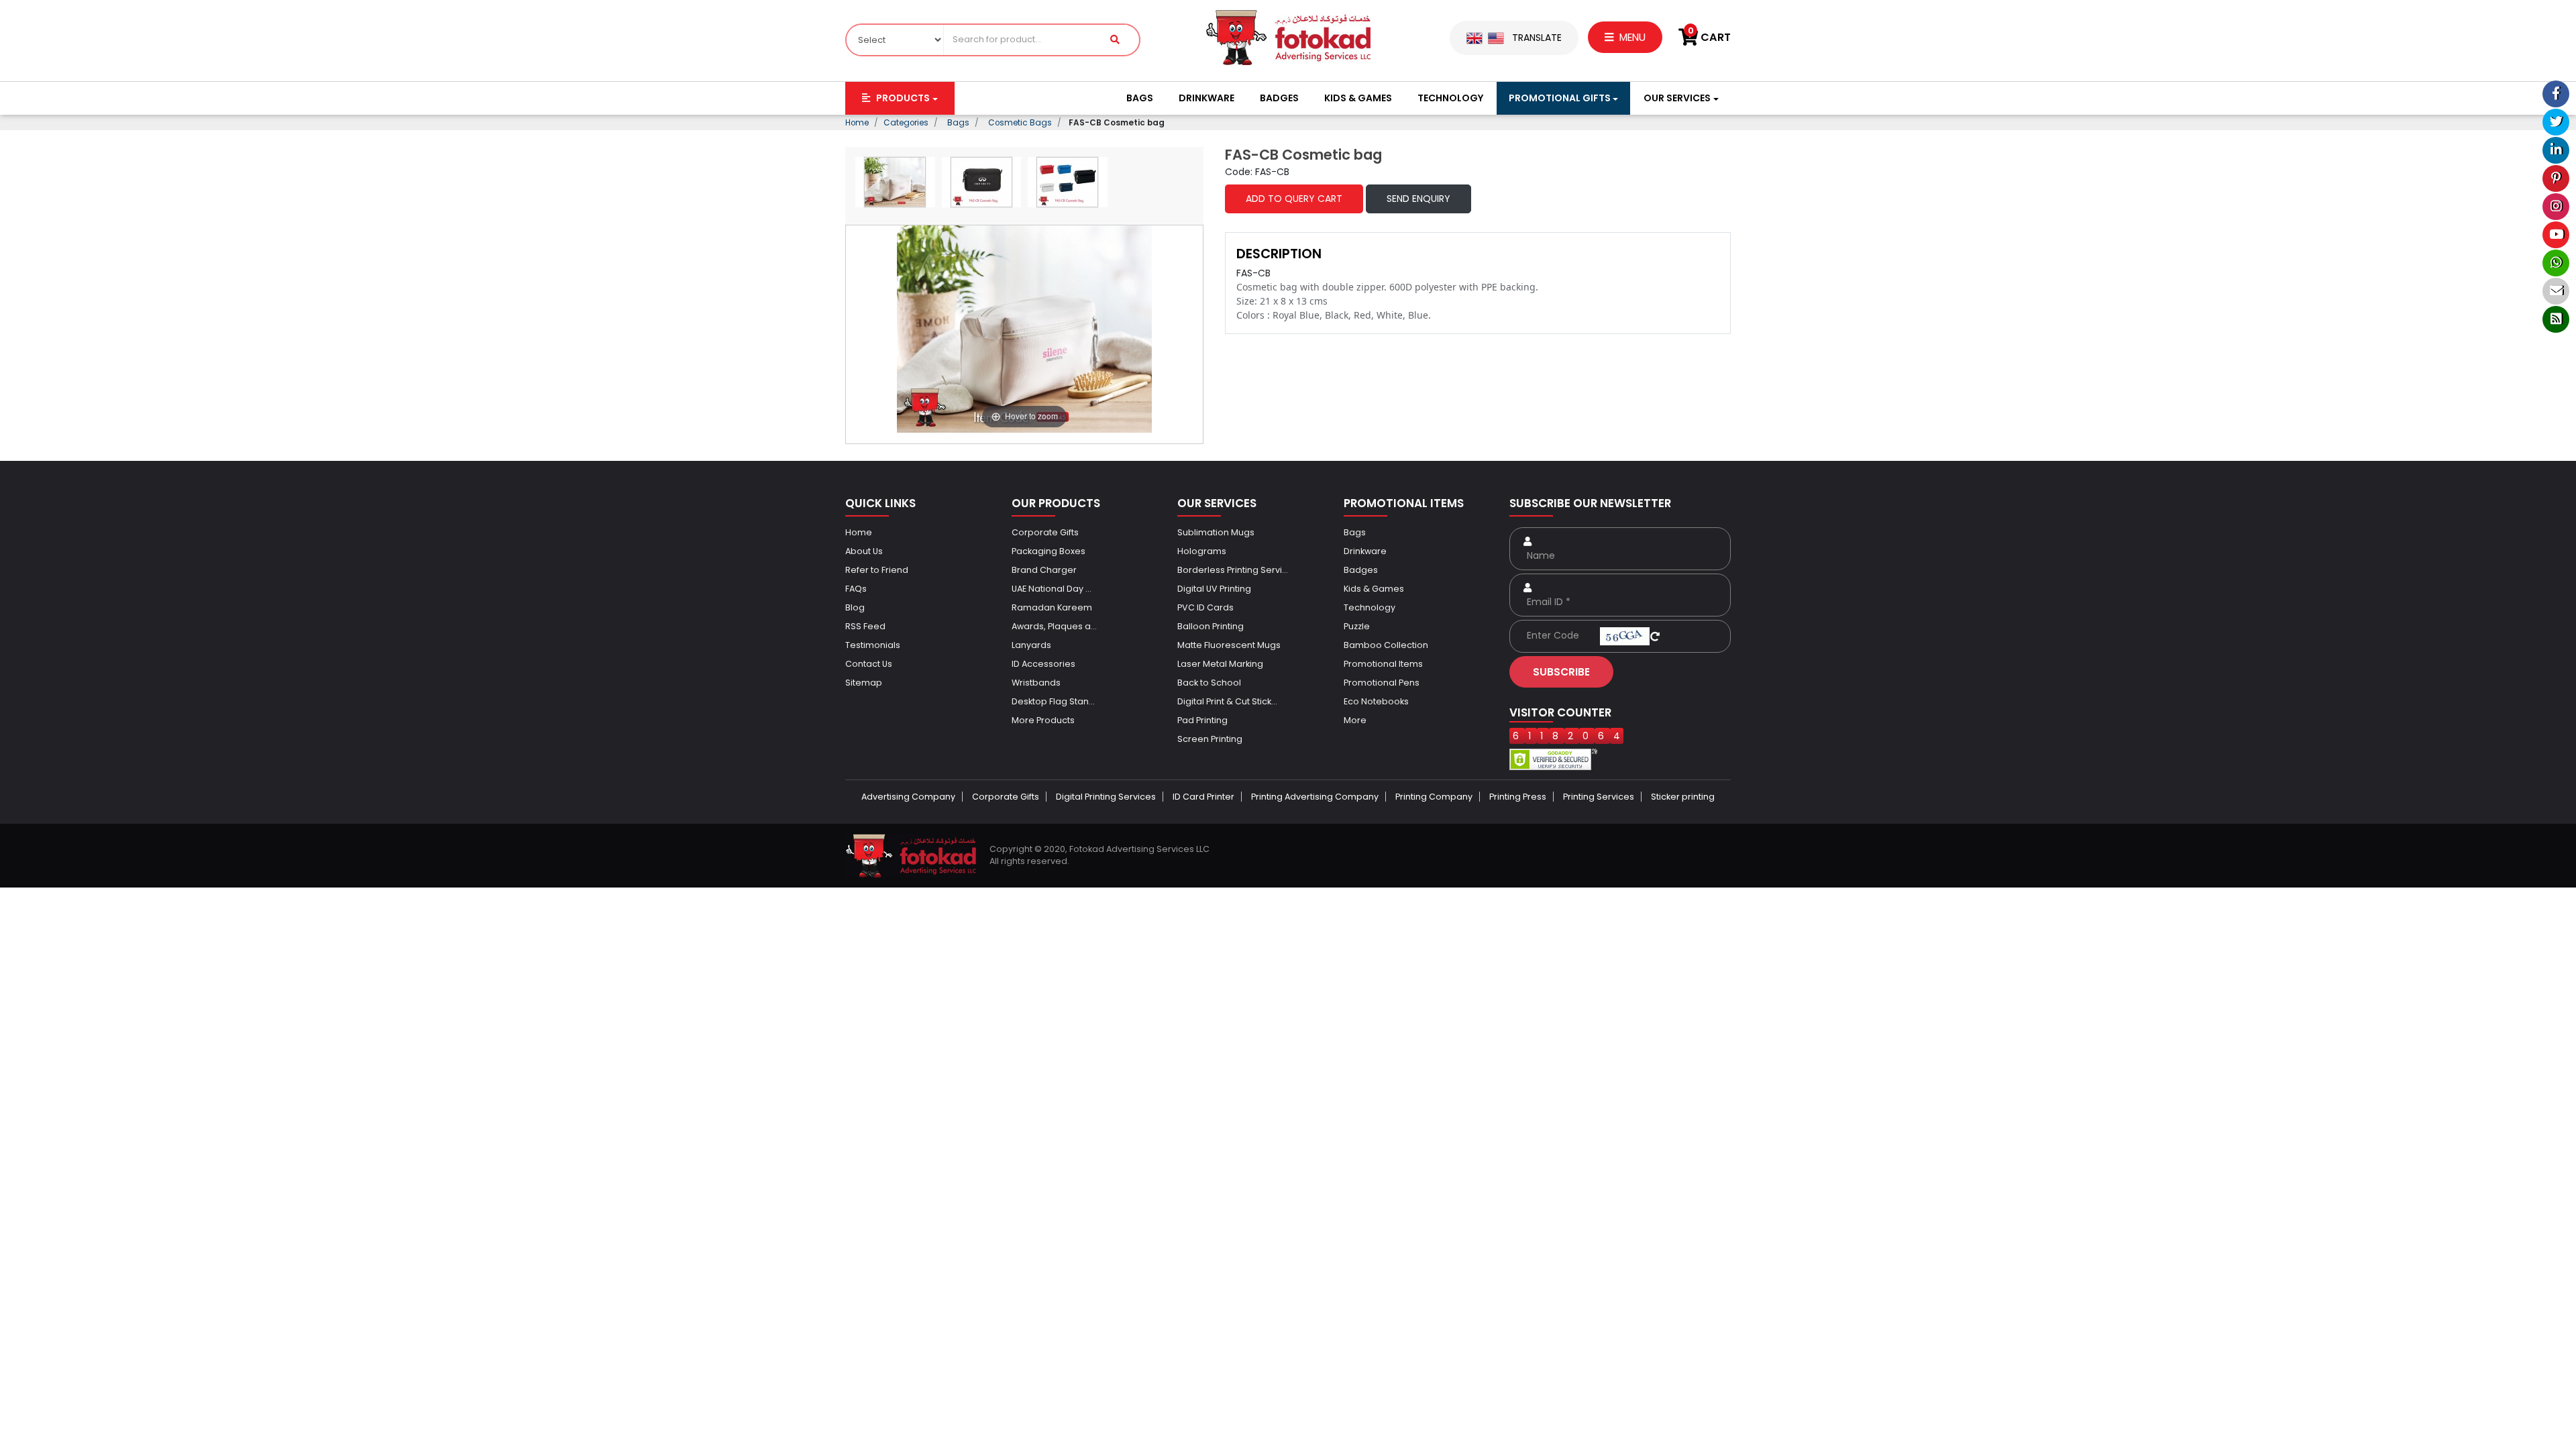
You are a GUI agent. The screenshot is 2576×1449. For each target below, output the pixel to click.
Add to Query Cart (1294, 199)
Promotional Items (1383, 664)
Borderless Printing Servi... (1233, 570)
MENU (1631, 37)
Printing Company (1434, 797)
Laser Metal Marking (1220, 664)
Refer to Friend (877, 570)
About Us (864, 551)
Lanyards (1031, 645)
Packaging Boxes (1049, 551)
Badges (1279, 98)
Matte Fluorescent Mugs (1229, 645)
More (1355, 720)
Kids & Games (1358, 98)
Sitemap (864, 683)
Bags (1140, 98)
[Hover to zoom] (1024, 328)
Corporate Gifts (1045, 532)
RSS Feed (865, 626)
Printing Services (1599, 797)
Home (859, 532)
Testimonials (873, 645)
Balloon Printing (1211, 626)
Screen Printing (1210, 739)
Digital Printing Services (1106, 797)
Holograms (1202, 551)
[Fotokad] (1288, 37)
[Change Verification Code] (1655, 635)
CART (1709, 37)
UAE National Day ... (1052, 589)
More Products (1043, 720)
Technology (1450, 98)
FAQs (856, 589)
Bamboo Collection (1386, 645)
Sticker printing (1683, 797)
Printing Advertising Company (1315, 797)
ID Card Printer (1203, 797)
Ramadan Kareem (1052, 607)
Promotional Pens (1382, 683)
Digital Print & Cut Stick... (1227, 701)
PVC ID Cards (1205, 607)
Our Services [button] (1677, 98)
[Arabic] (1496, 38)
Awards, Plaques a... (1054, 626)
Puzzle (1357, 626)
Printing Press (1518, 797)
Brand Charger (1044, 570)
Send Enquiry (1418, 199)
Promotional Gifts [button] (1560, 98)
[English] (1474, 38)
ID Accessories (1043, 664)
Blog (855, 607)
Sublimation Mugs (1216, 532)
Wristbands (1036, 683)
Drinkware (1206, 98)
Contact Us (869, 664)
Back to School (1209, 683)
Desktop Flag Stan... (1053, 701)
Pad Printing (1202, 720)
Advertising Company (908, 797)
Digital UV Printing (1214, 589)
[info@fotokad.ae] (2556, 291)
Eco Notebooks (1376, 701)
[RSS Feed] (2556, 319)
